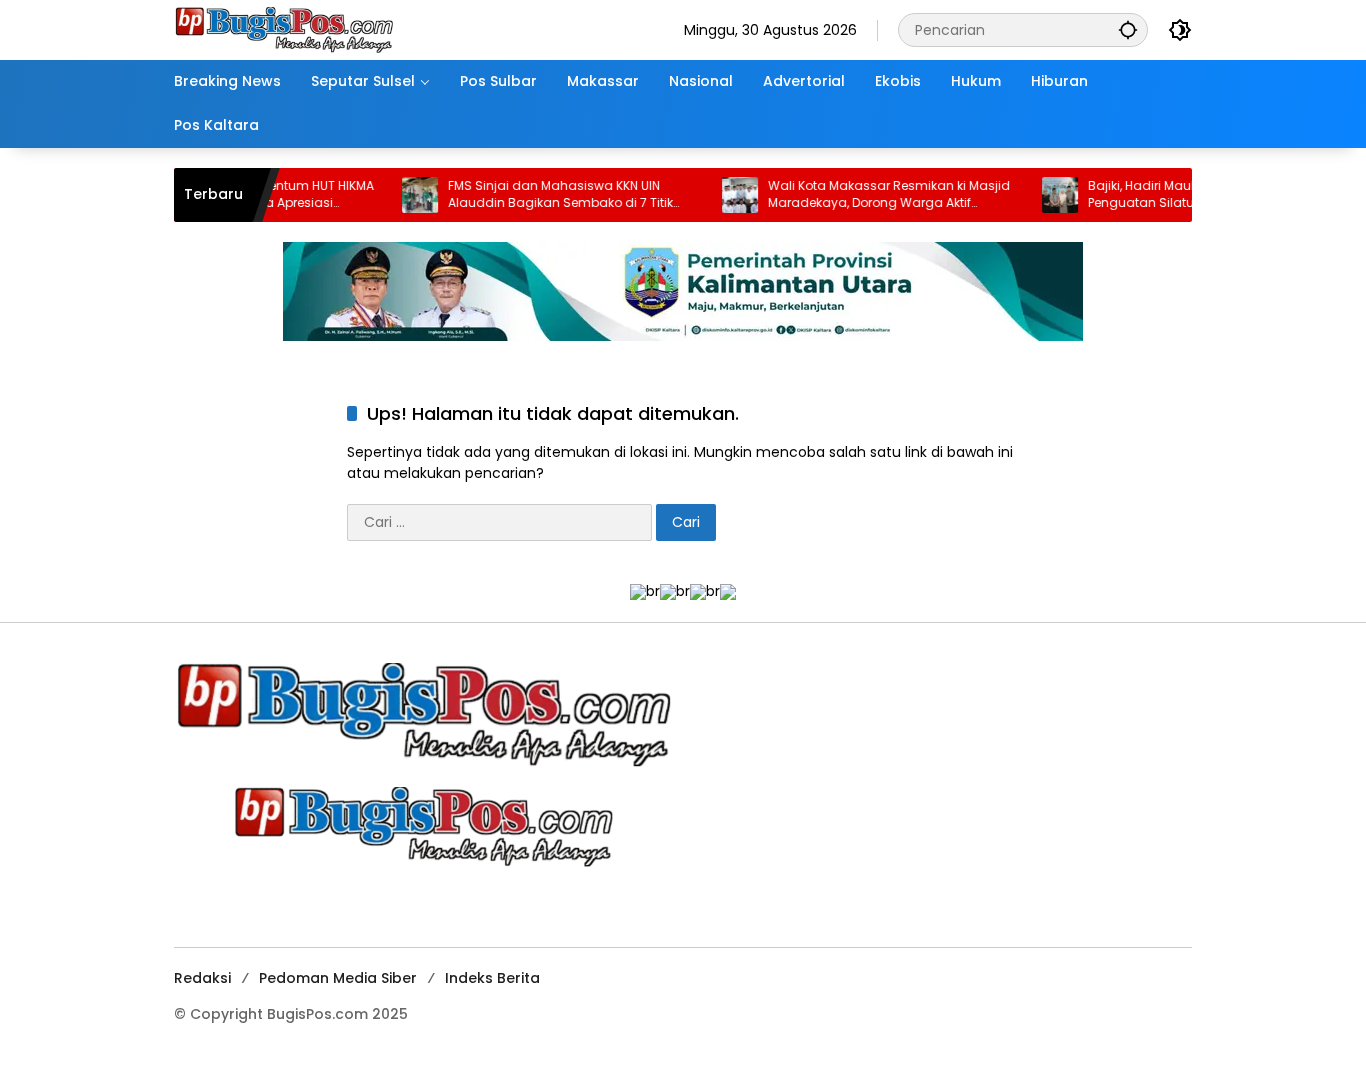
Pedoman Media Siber (338, 978)
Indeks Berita (492, 978)
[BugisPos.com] (284, 29)
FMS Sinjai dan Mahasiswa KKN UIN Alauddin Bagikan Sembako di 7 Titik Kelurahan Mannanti (533, 195)
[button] (1128, 29)
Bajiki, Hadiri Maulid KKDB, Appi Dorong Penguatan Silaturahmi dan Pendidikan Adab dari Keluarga (1182, 195)
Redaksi (202, 978)
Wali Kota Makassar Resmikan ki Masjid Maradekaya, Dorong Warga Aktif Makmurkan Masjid (862, 195)
